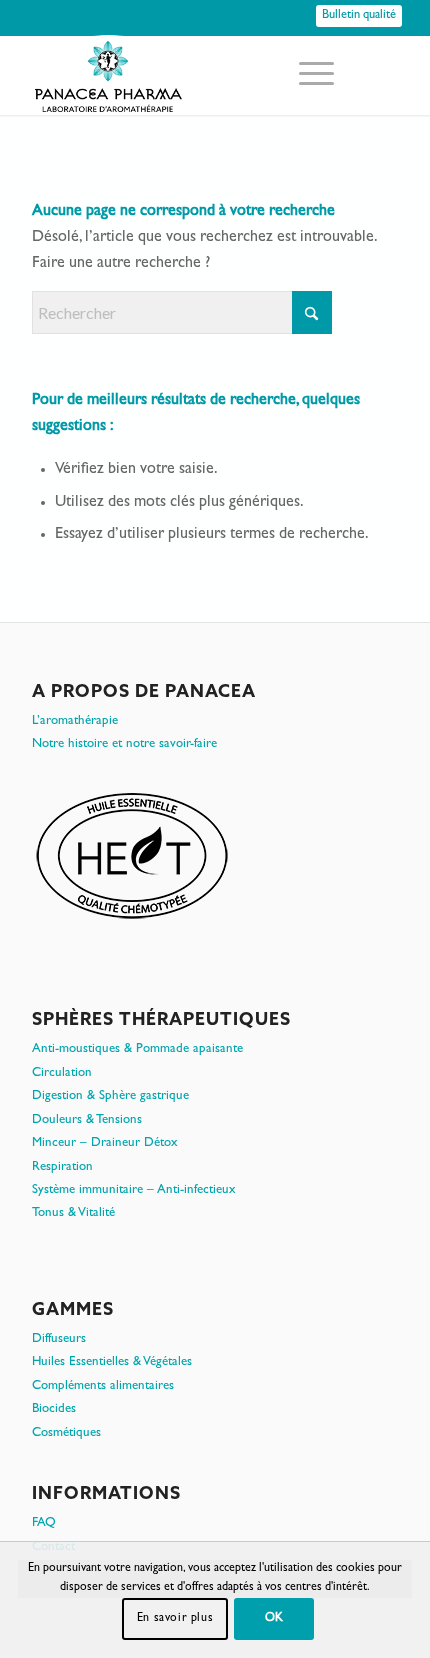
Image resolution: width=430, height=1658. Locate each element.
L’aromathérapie (75, 721)
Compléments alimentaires (103, 1386)
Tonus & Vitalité (73, 1213)
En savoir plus (175, 1619)
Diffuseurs (59, 1339)
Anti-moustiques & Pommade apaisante (137, 1049)
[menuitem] (306, 75)
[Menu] (306, 75)
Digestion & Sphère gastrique (110, 1096)
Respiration (62, 1167)
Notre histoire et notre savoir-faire (124, 744)
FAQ (44, 1523)
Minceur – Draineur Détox (105, 1143)
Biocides (54, 1409)
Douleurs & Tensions (87, 1120)
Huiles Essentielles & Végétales (112, 1362)
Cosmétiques (66, 1433)
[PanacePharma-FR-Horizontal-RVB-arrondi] (178, 75)
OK (274, 1619)
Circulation (62, 1073)
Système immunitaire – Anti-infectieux (134, 1190)
